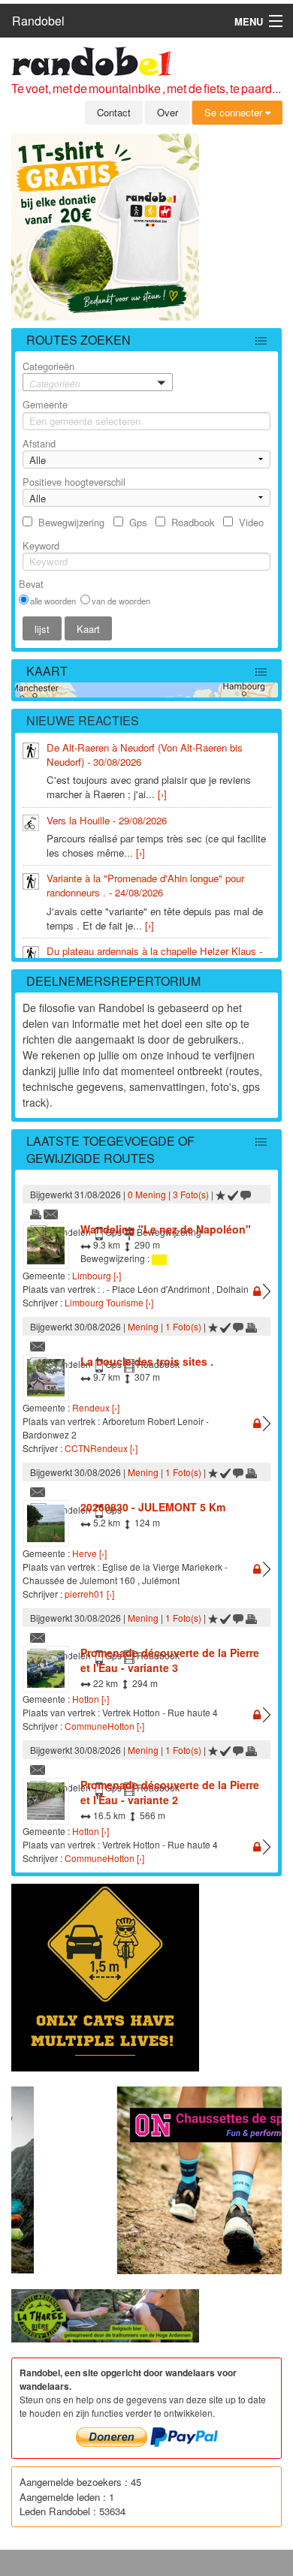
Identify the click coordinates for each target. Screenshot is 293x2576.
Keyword (41, 545)
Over (168, 112)
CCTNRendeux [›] (101, 1448)
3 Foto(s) (191, 1194)
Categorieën (51, 374)
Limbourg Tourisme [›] (109, 1302)
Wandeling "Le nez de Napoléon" (166, 1229)
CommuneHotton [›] (104, 1726)
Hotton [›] (91, 1699)
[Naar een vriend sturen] (51, 1213)
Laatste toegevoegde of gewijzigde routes (110, 1149)
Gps (138, 522)
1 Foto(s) (183, 1326)
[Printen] (36, 1213)
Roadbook (193, 522)
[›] (162, 794)
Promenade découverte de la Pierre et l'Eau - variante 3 (170, 1660)
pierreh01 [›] (89, 1594)
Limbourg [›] (97, 1275)
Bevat (31, 584)
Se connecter (235, 112)
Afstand (39, 443)
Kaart (47, 671)
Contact (114, 112)
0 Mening (147, 1194)
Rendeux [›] (96, 1407)
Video (251, 522)
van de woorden (121, 601)
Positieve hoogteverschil (74, 482)
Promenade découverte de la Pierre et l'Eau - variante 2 (170, 1792)
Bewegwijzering (71, 522)
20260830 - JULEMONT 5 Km (153, 1507)
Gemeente (45, 404)
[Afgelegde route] (233, 1194)
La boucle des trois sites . (147, 1361)
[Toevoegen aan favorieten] (221, 1194)
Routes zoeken (79, 340)
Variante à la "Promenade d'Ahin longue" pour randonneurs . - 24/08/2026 (145, 885)
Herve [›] (89, 1553)
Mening (143, 1326)
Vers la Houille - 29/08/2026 (107, 820)
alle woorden (53, 601)
